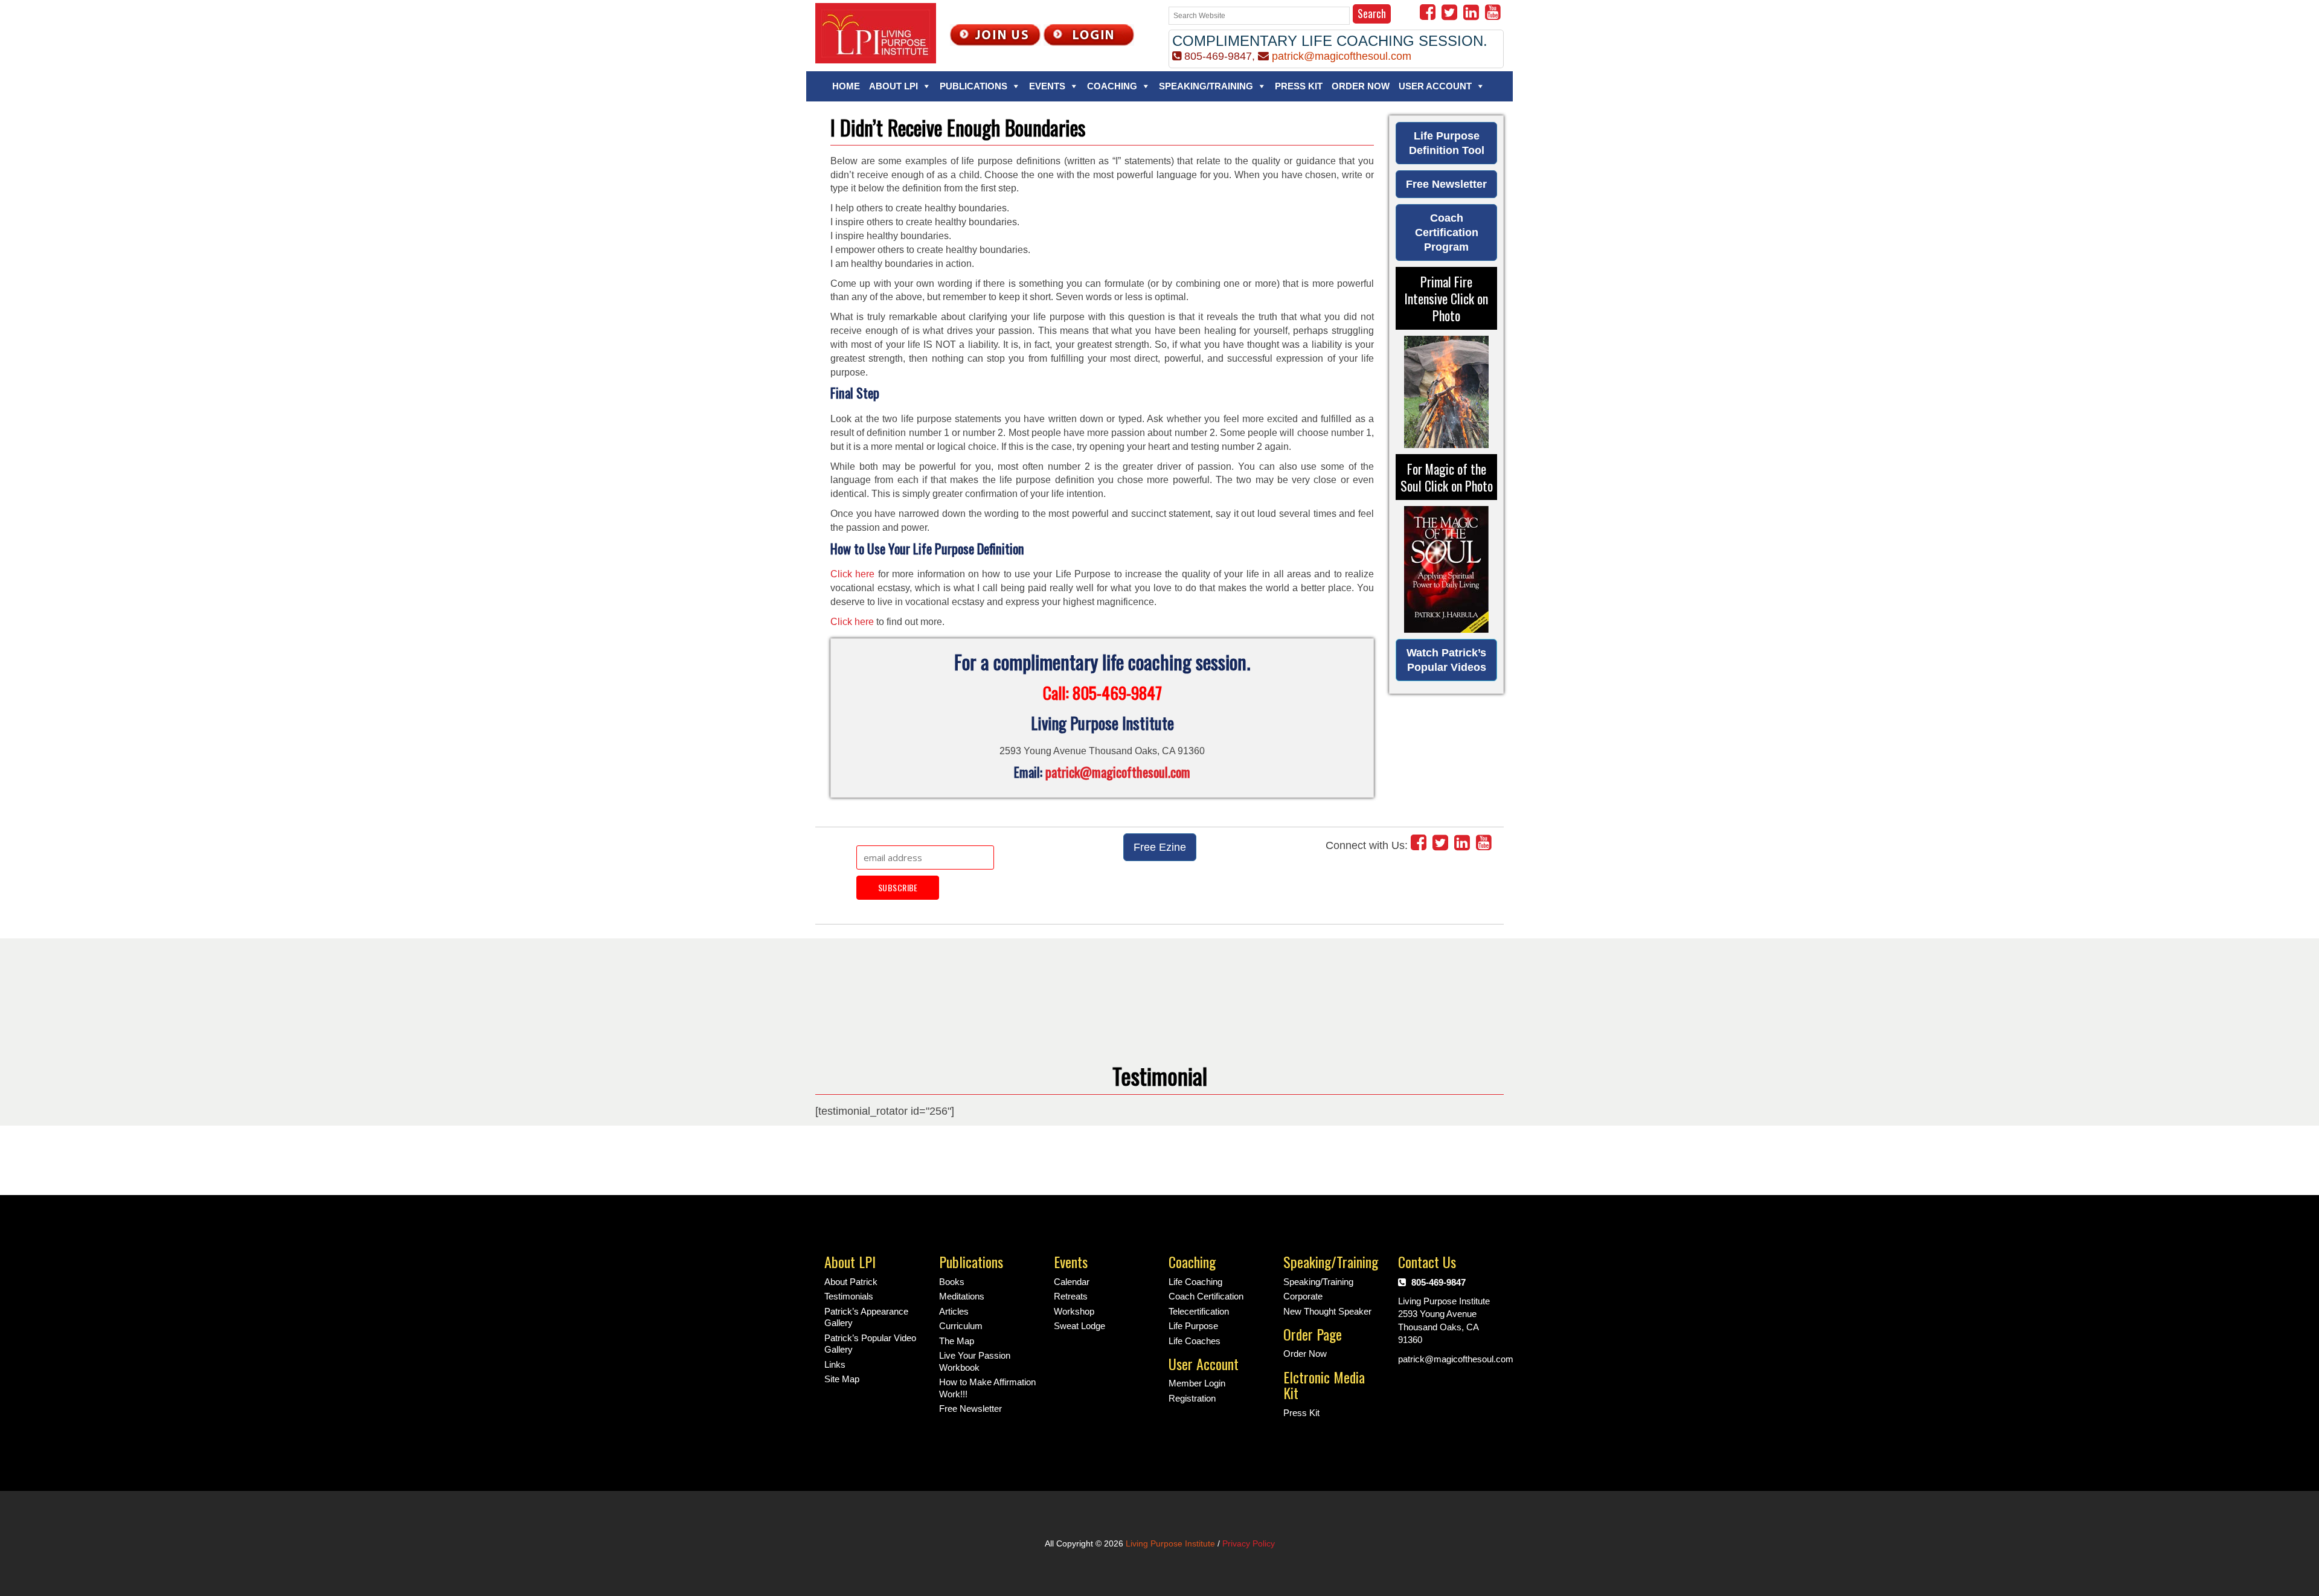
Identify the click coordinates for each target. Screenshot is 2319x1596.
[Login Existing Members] (1089, 34)
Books (952, 1282)
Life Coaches (1195, 1341)
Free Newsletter (1446, 184)
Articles (954, 1311)
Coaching (1112, 86)
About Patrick (851, 1282)
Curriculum (961, 1326)
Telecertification (1199, 1311)
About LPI (893, 86)
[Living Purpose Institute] (876, 32)
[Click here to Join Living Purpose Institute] (995, 34)
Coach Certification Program (1447, 232)
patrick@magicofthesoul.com (1342, 56)
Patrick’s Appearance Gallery (866, 1317)
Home (846, 86)
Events (1047, 86)
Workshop (1074, 1311)
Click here (852, 574)
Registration (1192, 1398)
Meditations (962, 1296)
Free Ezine (1160, 847)
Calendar (1072, 1282)
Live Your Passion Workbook (975, 1361)
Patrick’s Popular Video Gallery (870, 1344)
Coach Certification (1206, 1296)
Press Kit (1299, 86)
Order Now (1361, 86)
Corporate (1303, 1296)
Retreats (1071, 1296)
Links (835, 1364)
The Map (957, 1341)
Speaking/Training (1206, 86)
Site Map (842, 1379)
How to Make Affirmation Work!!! (987, 1388)
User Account (1435, 86)
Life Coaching (1195, 1282)
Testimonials (849, 1296)
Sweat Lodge (1079, 1326)
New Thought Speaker (1327, 1311)
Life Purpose (1193, 1326)
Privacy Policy (1249, 1543)
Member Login (1197, 1383)
